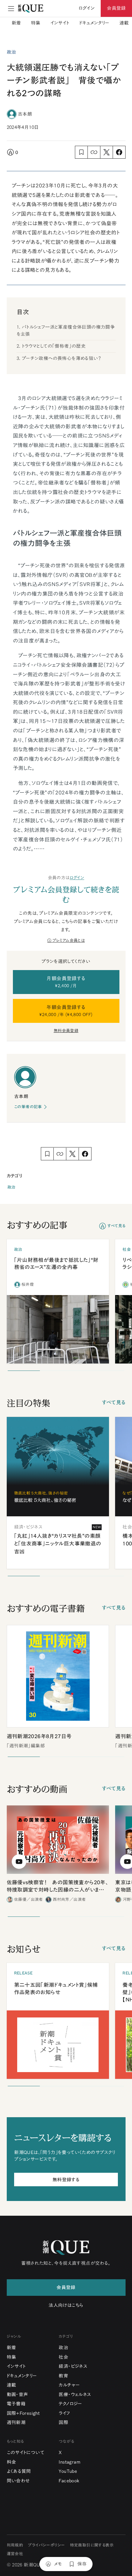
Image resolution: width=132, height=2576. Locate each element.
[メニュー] (11, 9)
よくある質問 (19, 2471)
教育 (63, 2376)
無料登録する (66, 2180)
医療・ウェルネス (75, 2394)
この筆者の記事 (28, 1107)
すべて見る (116, 1226)
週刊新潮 (16, 2422)
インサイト (60, 23)
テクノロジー (70, 2404)
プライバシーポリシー (46, 2545)
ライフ (64, 2413)
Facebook (69, 2481)
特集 (36, 23)
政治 (12, 1187)
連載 (124, 23)
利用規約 (15, 2545)
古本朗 (25, 114)
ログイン (77, 878)
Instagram (70, 2462)
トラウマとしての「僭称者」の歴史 (54, 346)
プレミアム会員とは (69, 940)
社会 (63, 2357)
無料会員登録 (66, 1031)
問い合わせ (18, 2481)
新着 (16, 23)
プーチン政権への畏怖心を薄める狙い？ (61, 358)
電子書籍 (16, 2404)
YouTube (68, 2471)
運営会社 (15, 2554)
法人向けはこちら (66, 2305)
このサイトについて (26, 2452)
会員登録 (116, 8)
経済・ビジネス (73, 2366)
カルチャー (69, 2385)
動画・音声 (17, 2394)
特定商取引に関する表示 (92, 2545)
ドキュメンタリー (94, 23)
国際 (63, 2422)
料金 (12, 2462)
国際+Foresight (23, 2413)
